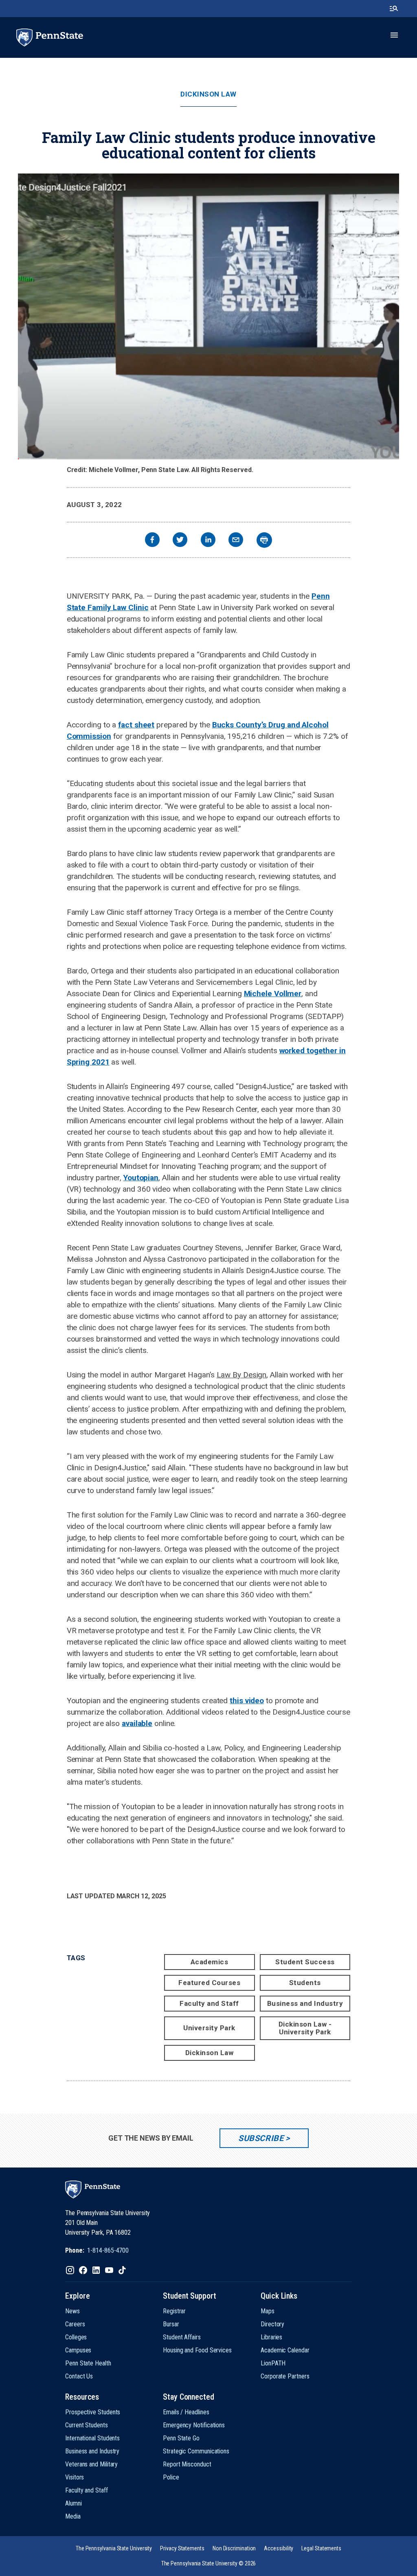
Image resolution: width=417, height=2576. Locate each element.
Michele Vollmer (273, 994)
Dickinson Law (208, 94)
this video (247, 1701)
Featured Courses (209, 1983)
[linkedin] (208, 541)
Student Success (305, 1962)
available (137, 1723)
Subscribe (261, 2138)
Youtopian (141, 1178)
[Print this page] (264, 540)
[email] (236, 541)
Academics (210, 1962)
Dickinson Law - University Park (305, 2028)
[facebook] (152, 541)
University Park (209, 2028)
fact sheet (136, 725)
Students (305, 1983)
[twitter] (180, 541)
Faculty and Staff (209, 2003)
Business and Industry (305, 2003)
